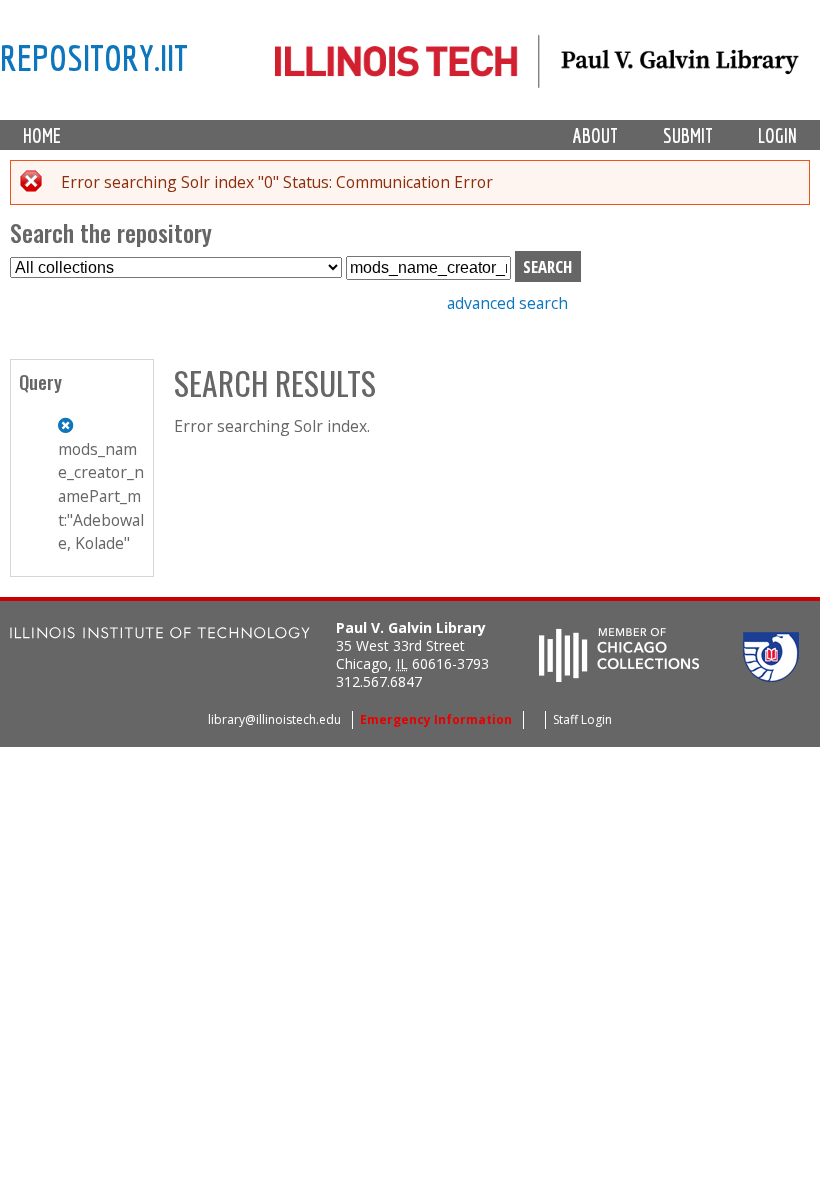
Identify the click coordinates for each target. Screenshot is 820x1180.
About (595, 135)
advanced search (507, 303)
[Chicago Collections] (619, 676)
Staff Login (582, 719)
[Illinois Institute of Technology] (160, 635)
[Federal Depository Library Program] (771, 676)
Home (42, 135)
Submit (688, 135)
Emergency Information (436, 719)
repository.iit (94, 57)
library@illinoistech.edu (274, 719)
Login (777, 135)
